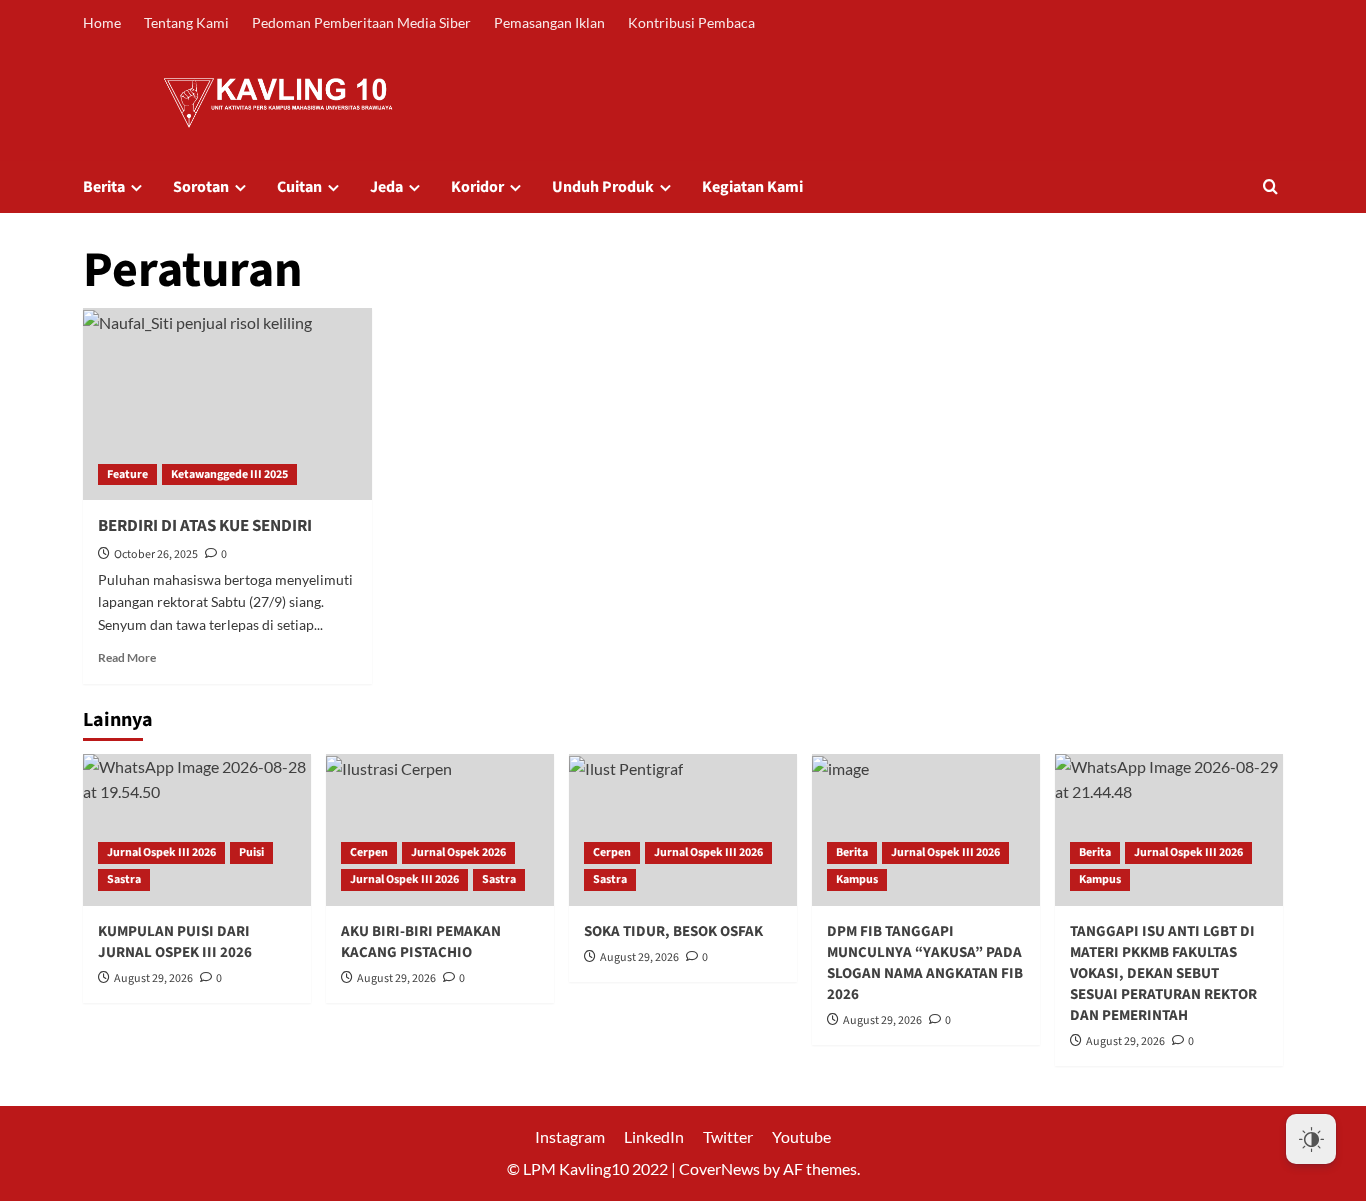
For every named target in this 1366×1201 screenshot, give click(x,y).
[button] (1270, 186)
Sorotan (201, 187)
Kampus (857, 879)
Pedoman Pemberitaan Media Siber (361, 22)
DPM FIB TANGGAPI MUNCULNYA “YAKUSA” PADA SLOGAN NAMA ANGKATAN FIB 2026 (925, 963)
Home (102, 22)
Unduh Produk (603, 187)
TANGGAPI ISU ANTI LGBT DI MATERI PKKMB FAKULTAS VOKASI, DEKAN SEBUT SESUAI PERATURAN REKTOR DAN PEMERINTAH (1163, 973)
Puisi (251, 852)
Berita (104, 187)
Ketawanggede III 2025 (229, 474)
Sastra (124, 879)
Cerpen (369, 852)
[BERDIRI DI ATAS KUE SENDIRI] (227, 404)
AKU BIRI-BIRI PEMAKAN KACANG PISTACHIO (421, 942)
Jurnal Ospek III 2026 (161, 852)
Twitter (728, 1136)
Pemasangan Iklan (549, 22)
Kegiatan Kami (752, 187)
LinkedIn (654, 1136)
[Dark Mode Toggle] (1311, 1139)
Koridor (477, 187)
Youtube (801, 1136)
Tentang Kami (186, 22)
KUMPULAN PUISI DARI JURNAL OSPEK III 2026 (175, 942)
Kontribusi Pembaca (691, 22)
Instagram (570, 1136)
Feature (127, 474)
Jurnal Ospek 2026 (458, 852)
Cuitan (299, 187)
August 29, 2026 (153, 978)
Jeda (386, 187)
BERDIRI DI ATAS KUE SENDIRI (205, 526)
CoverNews (719, 1168)
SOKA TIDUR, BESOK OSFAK (673, 931)
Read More (127, 657)
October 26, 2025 (156, 554)
